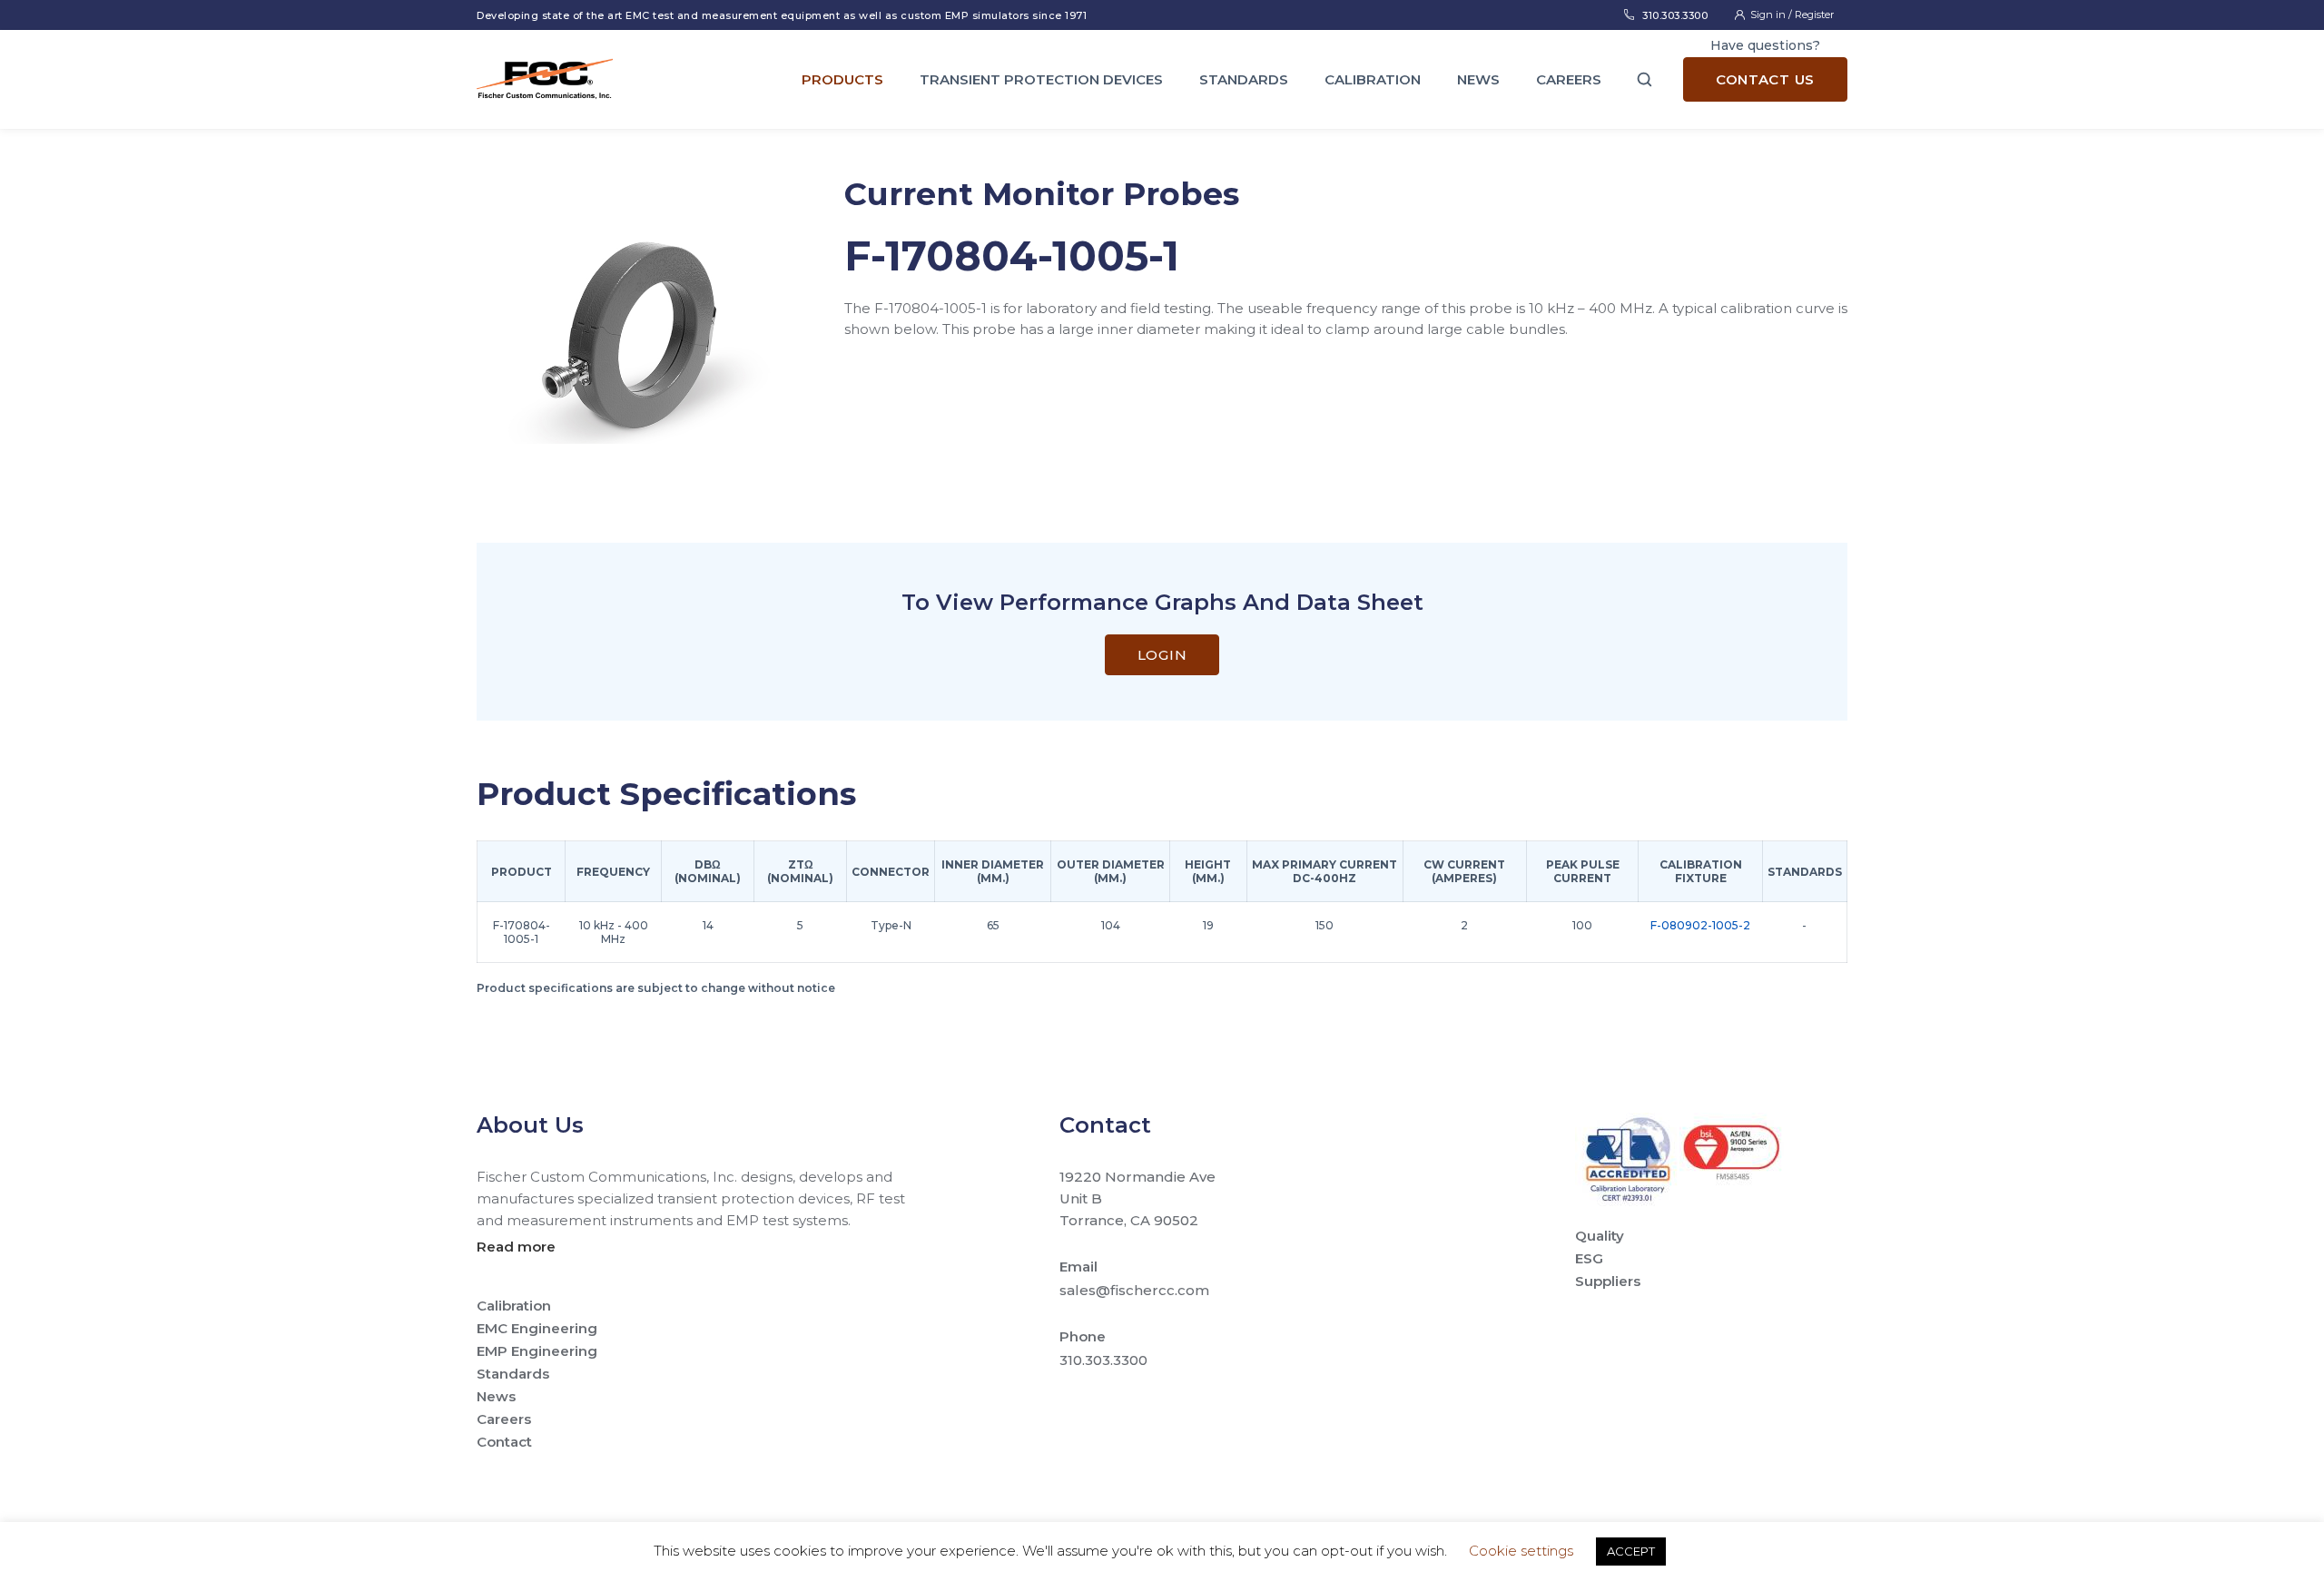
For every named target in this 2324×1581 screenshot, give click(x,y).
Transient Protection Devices (1041, 79)
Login (1162, 655)
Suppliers (1608, 1281)
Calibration (1373, 79)
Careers (1569, 79)
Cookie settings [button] (1521, 1551)
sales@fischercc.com (1134, 1290)
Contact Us (1765, 79)
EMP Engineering (537, 1351)
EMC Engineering (537, 1328)
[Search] (1645, 79)
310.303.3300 (1675, 15)
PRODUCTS (842, 79)
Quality (1600, 1236)
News (1478, 79)
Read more (516, 1247)
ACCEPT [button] (1631, 1551)
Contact (504, 1442)
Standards (1244, 79)
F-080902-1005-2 (1700, 925)
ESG (1589, 1258)
